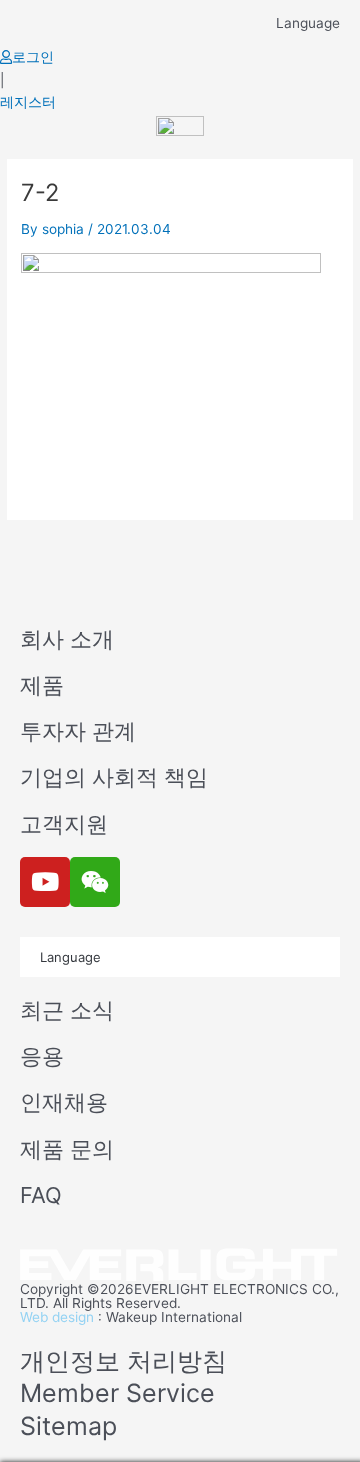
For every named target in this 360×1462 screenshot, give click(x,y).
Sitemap (68, 1426)
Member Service (117, 1393)
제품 (42, 685)
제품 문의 (67, 1149)
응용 (42, 1056)
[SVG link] (180, 1265)
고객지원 (64, 824)
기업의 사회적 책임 (114, 777)
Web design (57, 1317)
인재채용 (64, 1102)
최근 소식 (67, 1010)
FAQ (41, 1195)
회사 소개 (67, 639)
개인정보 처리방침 (123, 1361)
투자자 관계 (78, 731)
